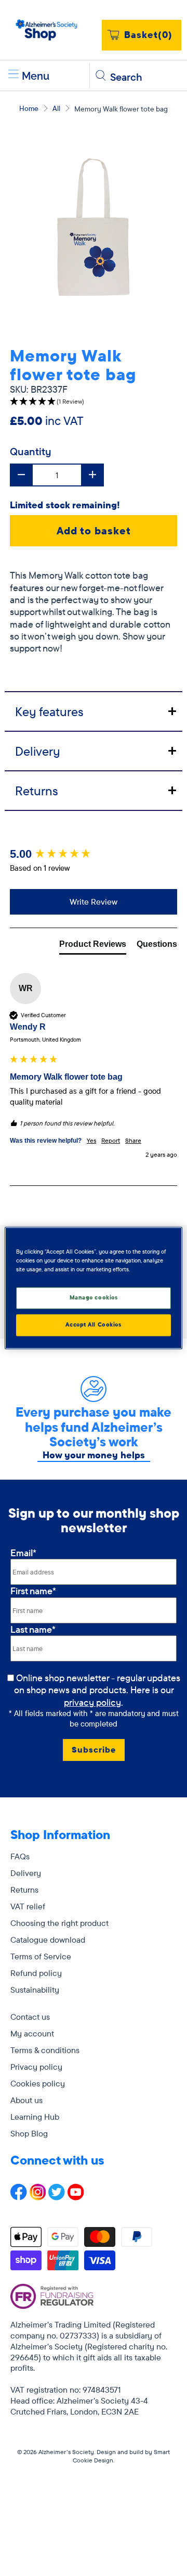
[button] (94, 402)
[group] (94, 854)
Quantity (31, 451)
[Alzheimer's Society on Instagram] (38, 2197)
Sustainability (35, 1990)
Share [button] (133, 1140)
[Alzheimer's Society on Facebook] (19, 2197)
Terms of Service (41, 1956)
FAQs (20, 1856)
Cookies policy (38, 2083)
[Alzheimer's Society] (47, 30)
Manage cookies (94, 1298)
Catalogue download (48, 1940)
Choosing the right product (59, 1923)
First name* (33, 1591)
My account (32, 2033)
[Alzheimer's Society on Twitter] (57, 2197)
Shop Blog (29, 2133)
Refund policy (36, 1973)
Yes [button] (91, 1140)
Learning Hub (35, 2117)
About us (26, 2100)
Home (29, 108)
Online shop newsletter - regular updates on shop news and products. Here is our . (98, 1690)
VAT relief (28, 1906)
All (56, 108)
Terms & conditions (45, 2050)
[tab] (94, 711)
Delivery (26, 1873)
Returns (24, 1890)
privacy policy (92, 1702)
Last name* (33, 1629)
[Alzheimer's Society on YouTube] (76, 2197)
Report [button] (111, 1140)
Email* (23, 1553)
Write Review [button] (94, 902)
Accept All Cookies (93, 1325)
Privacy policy (36, 2067)
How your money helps (94, 1455)
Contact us (30, 2017)
